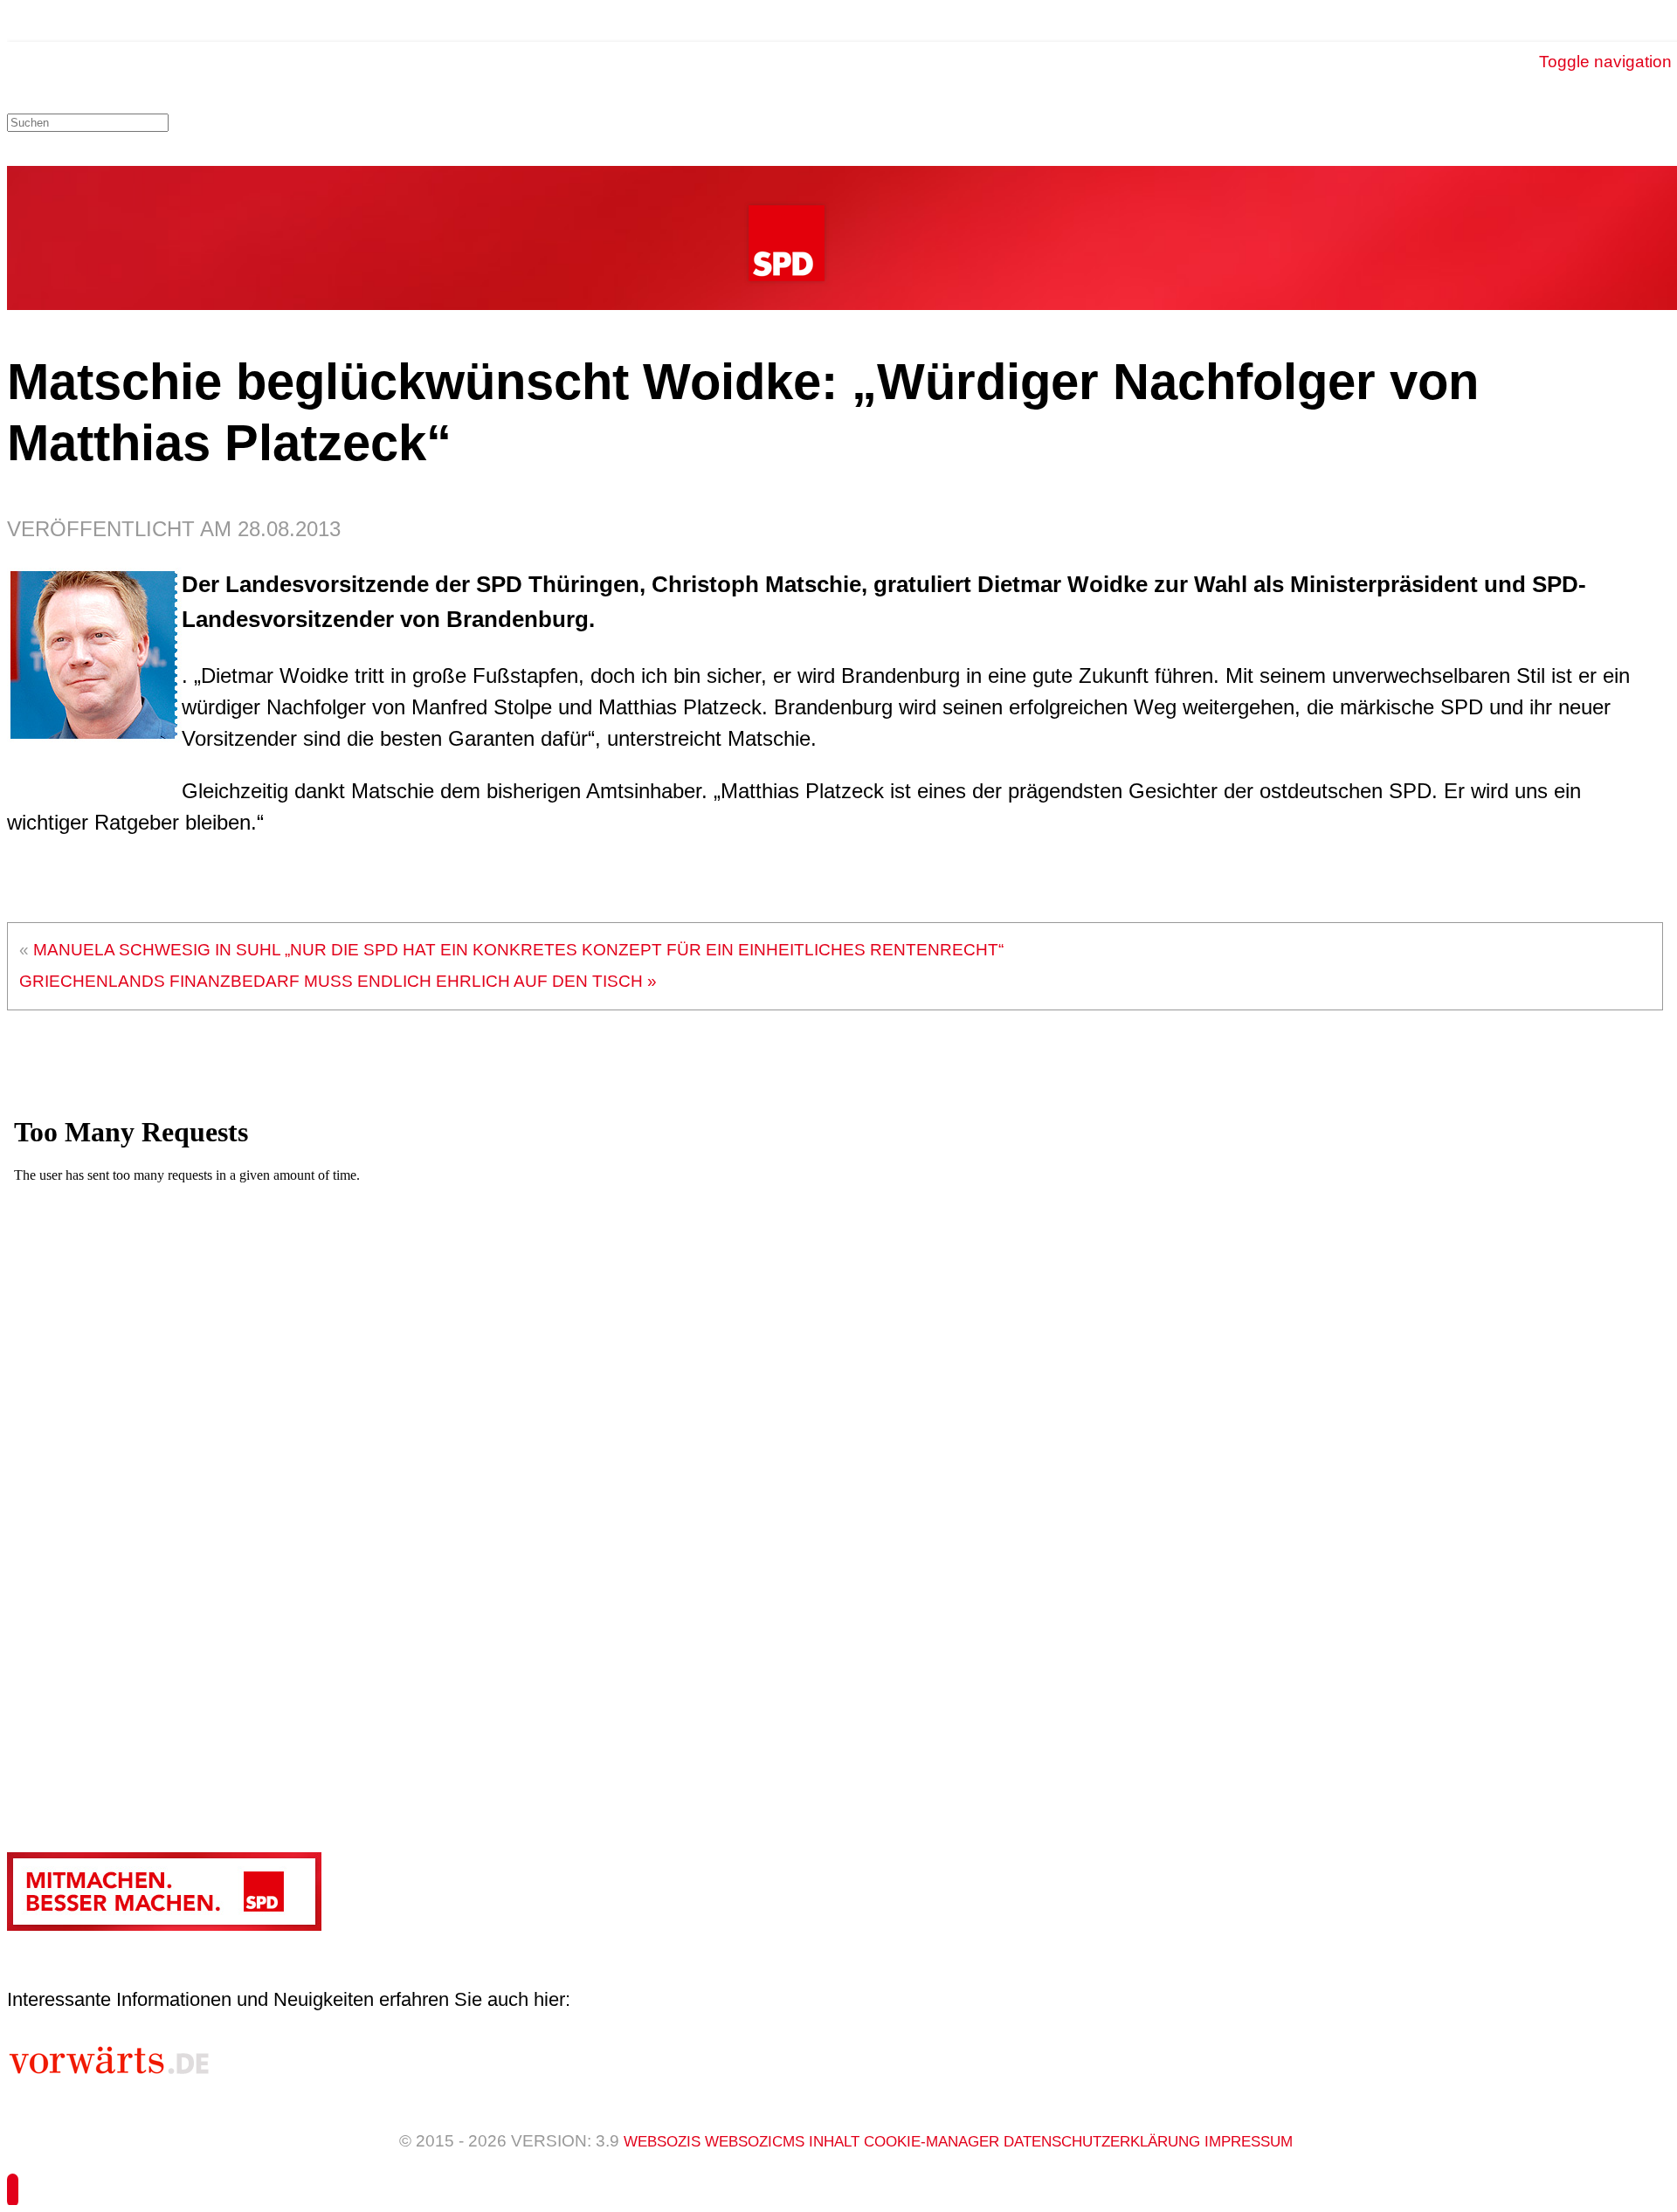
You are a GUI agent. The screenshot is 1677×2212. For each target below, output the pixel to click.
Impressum (1249, 2141)
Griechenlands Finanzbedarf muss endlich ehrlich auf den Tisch (331, 981)
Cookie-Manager (934, 2141)
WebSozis (662, 2141)
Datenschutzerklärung (1104, 2141)
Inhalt (836, 2141)
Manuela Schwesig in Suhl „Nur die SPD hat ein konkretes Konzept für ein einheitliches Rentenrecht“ (518, 950)
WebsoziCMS (757, 2141)
